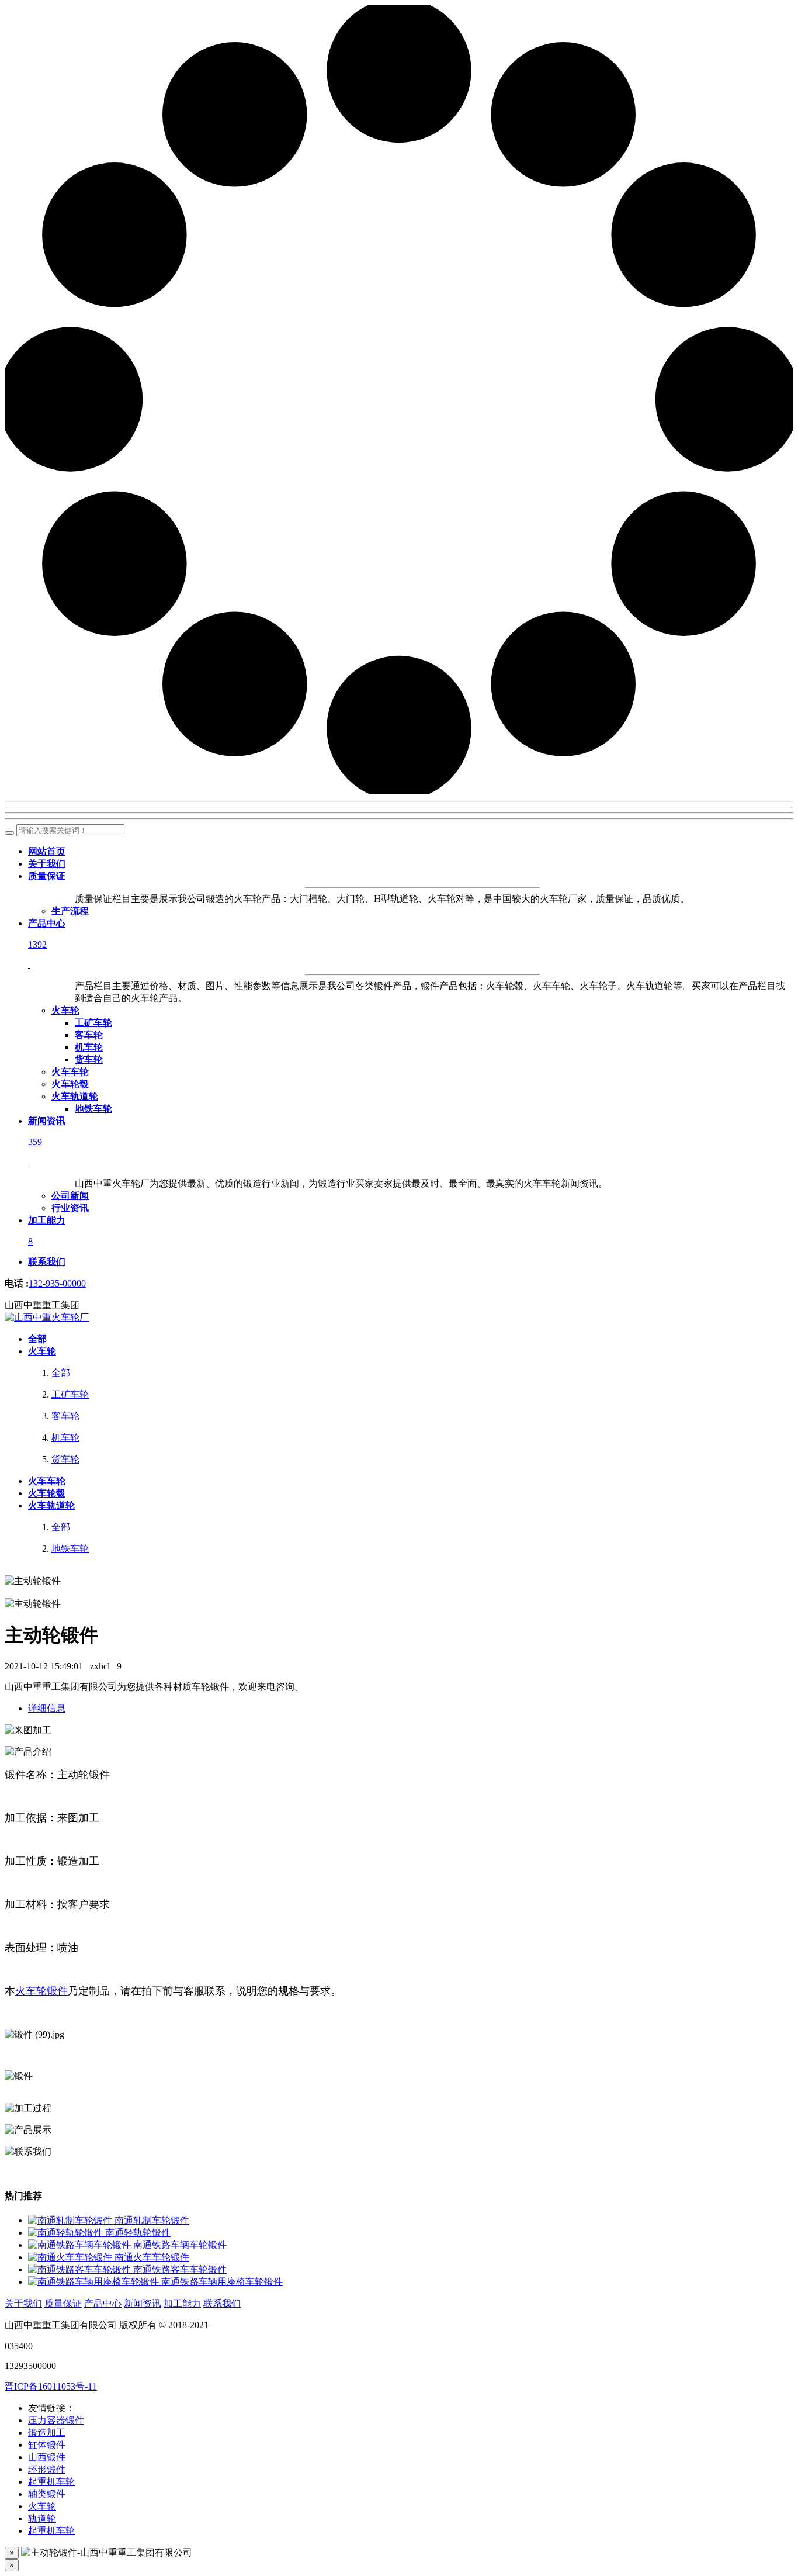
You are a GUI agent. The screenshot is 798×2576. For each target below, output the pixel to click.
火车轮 (42, 2506)
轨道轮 (42, 2518)
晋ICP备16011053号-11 (51, 2386)
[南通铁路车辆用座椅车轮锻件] (95, 2282)
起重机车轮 (51, 2482)
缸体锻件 (47, 2445)
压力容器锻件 (56, 2420)
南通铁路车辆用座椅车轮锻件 (222, 2282)
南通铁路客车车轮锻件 (180, 2269)
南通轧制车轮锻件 (152, 2220)
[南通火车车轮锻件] (71, 2257)
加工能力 (182, 2303)
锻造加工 (47, 2432)
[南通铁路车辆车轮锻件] (81, 2245)
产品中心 (103, 2303)
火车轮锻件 (41, 1991)
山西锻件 (47, 2457)
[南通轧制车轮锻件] (71, 2220)
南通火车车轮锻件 (152, 2257)
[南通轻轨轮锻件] (67, 2233)
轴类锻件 (47, 2494)
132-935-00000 (57, 1283)
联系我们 (222, 2303)
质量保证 (63, 2303)
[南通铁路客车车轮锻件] (81, 2269)
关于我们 (23, 2303)
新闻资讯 (143, 2303)
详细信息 (47, 1708)
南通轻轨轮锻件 (138, 2233)
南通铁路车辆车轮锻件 (180, 2245)
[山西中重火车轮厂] (47, 1317)
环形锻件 (47, 2469)
